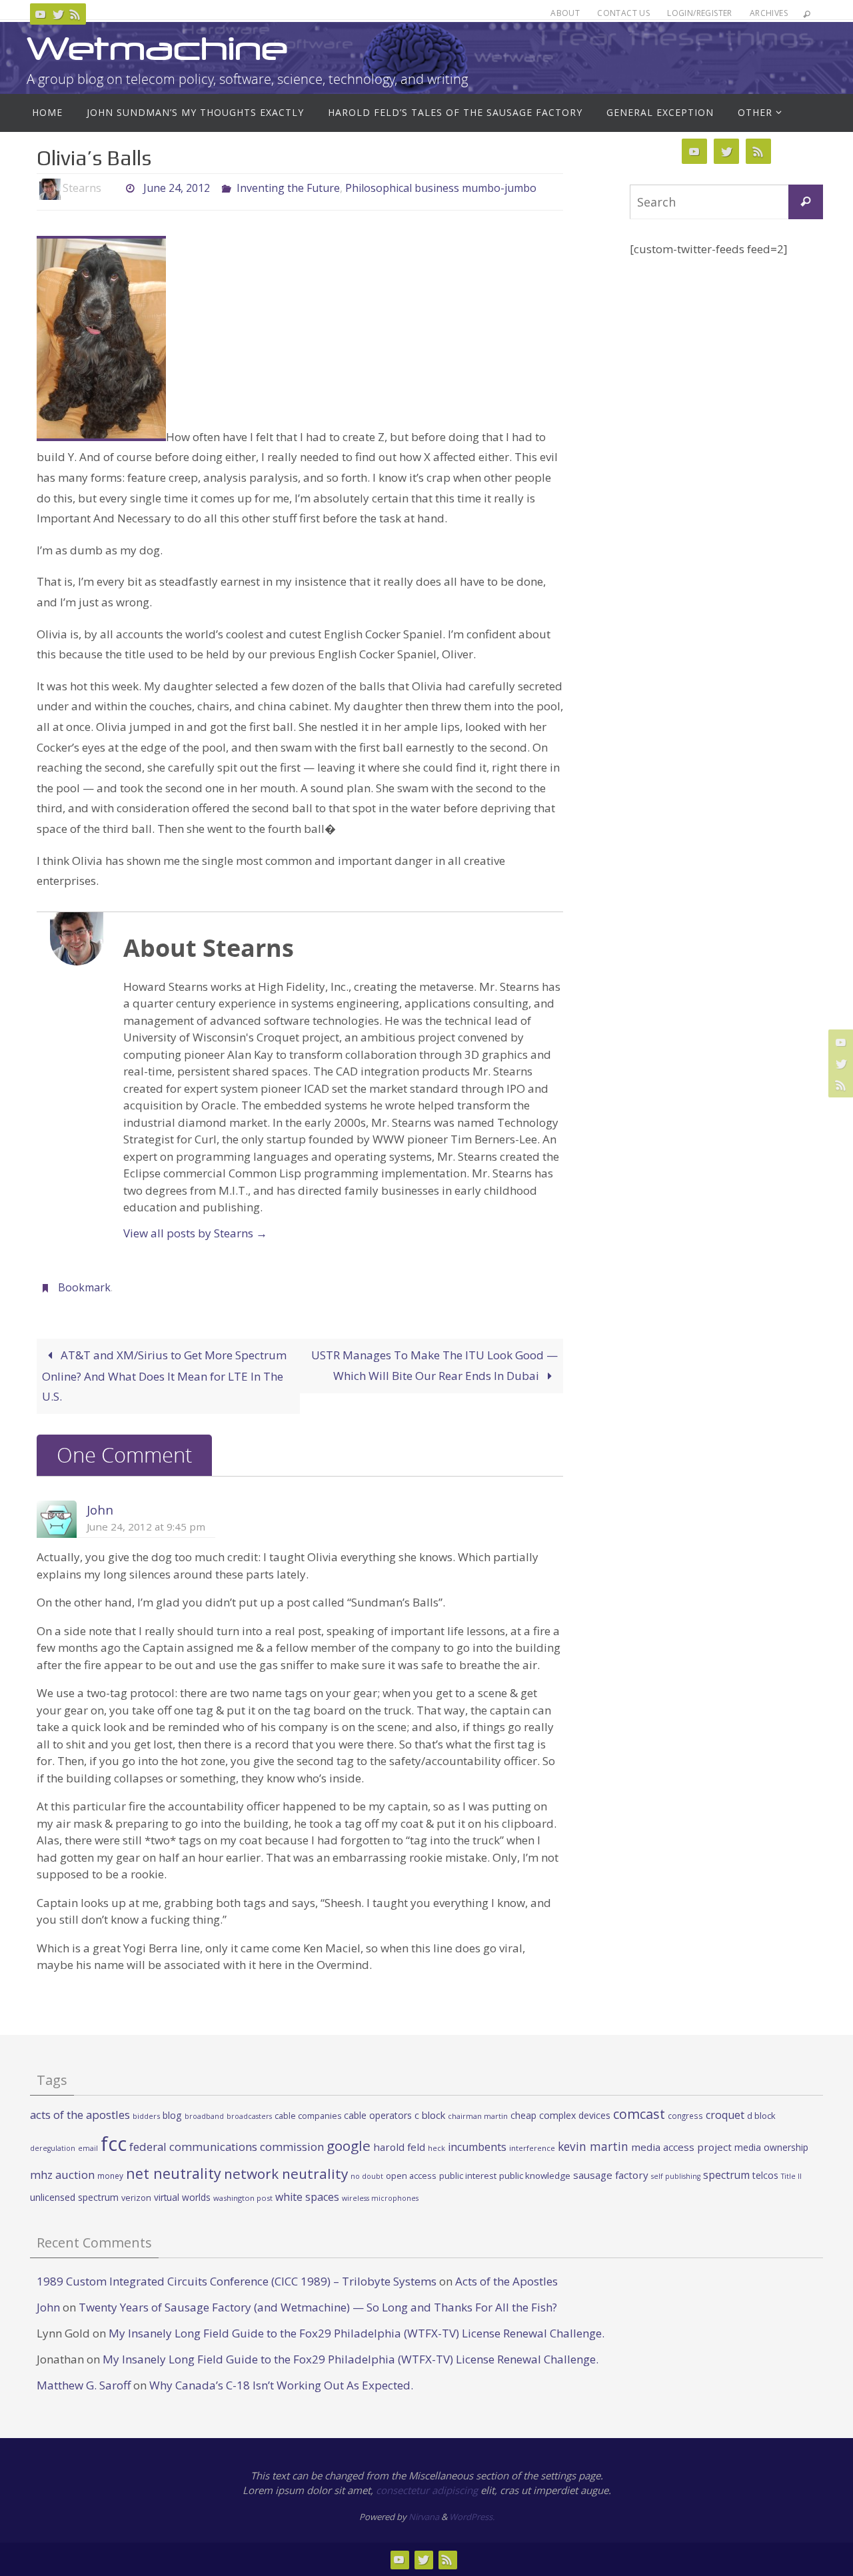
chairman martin (478, 2116)
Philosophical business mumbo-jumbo (441, 188)
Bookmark (84, 1287)
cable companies (308, 2116)
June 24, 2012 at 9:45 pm (146, 1527)
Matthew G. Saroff (84, 2385)
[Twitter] (58, 14)
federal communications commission (227, 2147)
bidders (146, 2116)
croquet (725, 2115)
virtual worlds (182, 2197)
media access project (681, 2147)
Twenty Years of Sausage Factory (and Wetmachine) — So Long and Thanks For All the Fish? (318, 2307)
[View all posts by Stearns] (113, 188)
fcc (114, 2144)
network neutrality (286, 2174)
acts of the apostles (80, 2115)
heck (436, 2148)
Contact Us (623, 13)
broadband (204, 2116)
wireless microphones (380, 2198)
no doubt (367, 2176)
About (565, 13)
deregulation (53, 2148)
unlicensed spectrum (74, 2197)
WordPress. (472, 2517)
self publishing (676, 2176)
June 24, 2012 (177, 188)
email (88, 2148)
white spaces (307, 2197)
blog (172, 2115)
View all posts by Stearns (195, 1233)
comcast (639, 2114)
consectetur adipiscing (427, 2490)
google (349, 2146)
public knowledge (535, 2176)
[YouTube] (41, 14)
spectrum (726, 2175)
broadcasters (249, 2116)
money (110, 2176)
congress (685, 2116)
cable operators (378, 2115)
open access (411, 2176)
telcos (765, 2175)
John (100, 1510)
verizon (136, 2198)
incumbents (477, 2147)
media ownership (771, 2147)
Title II (791, 2176)
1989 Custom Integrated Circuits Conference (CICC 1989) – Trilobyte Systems (237, 2281)
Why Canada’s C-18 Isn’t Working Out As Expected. (281, 2385)
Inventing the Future (288, 188)
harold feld (399, 2147)
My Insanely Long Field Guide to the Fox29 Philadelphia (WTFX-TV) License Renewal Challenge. (357, 2333)
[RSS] (75, 14)
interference (532, 2148)
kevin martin (593, 2146)
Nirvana (424, 2517)
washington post (243, 2198)
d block (761, 2116)
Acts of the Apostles (506, 2281)
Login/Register (700, 13)
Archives (769, 13)
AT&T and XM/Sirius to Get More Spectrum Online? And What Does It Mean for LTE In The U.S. (164, 1376)
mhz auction (62, 2175)
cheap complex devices (560, 2115)
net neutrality (174, 2173)
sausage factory (611, 2175)
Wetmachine (157, 48)
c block (430, 2115)
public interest (468, 2176)
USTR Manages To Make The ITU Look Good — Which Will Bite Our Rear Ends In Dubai (434, 1365)
